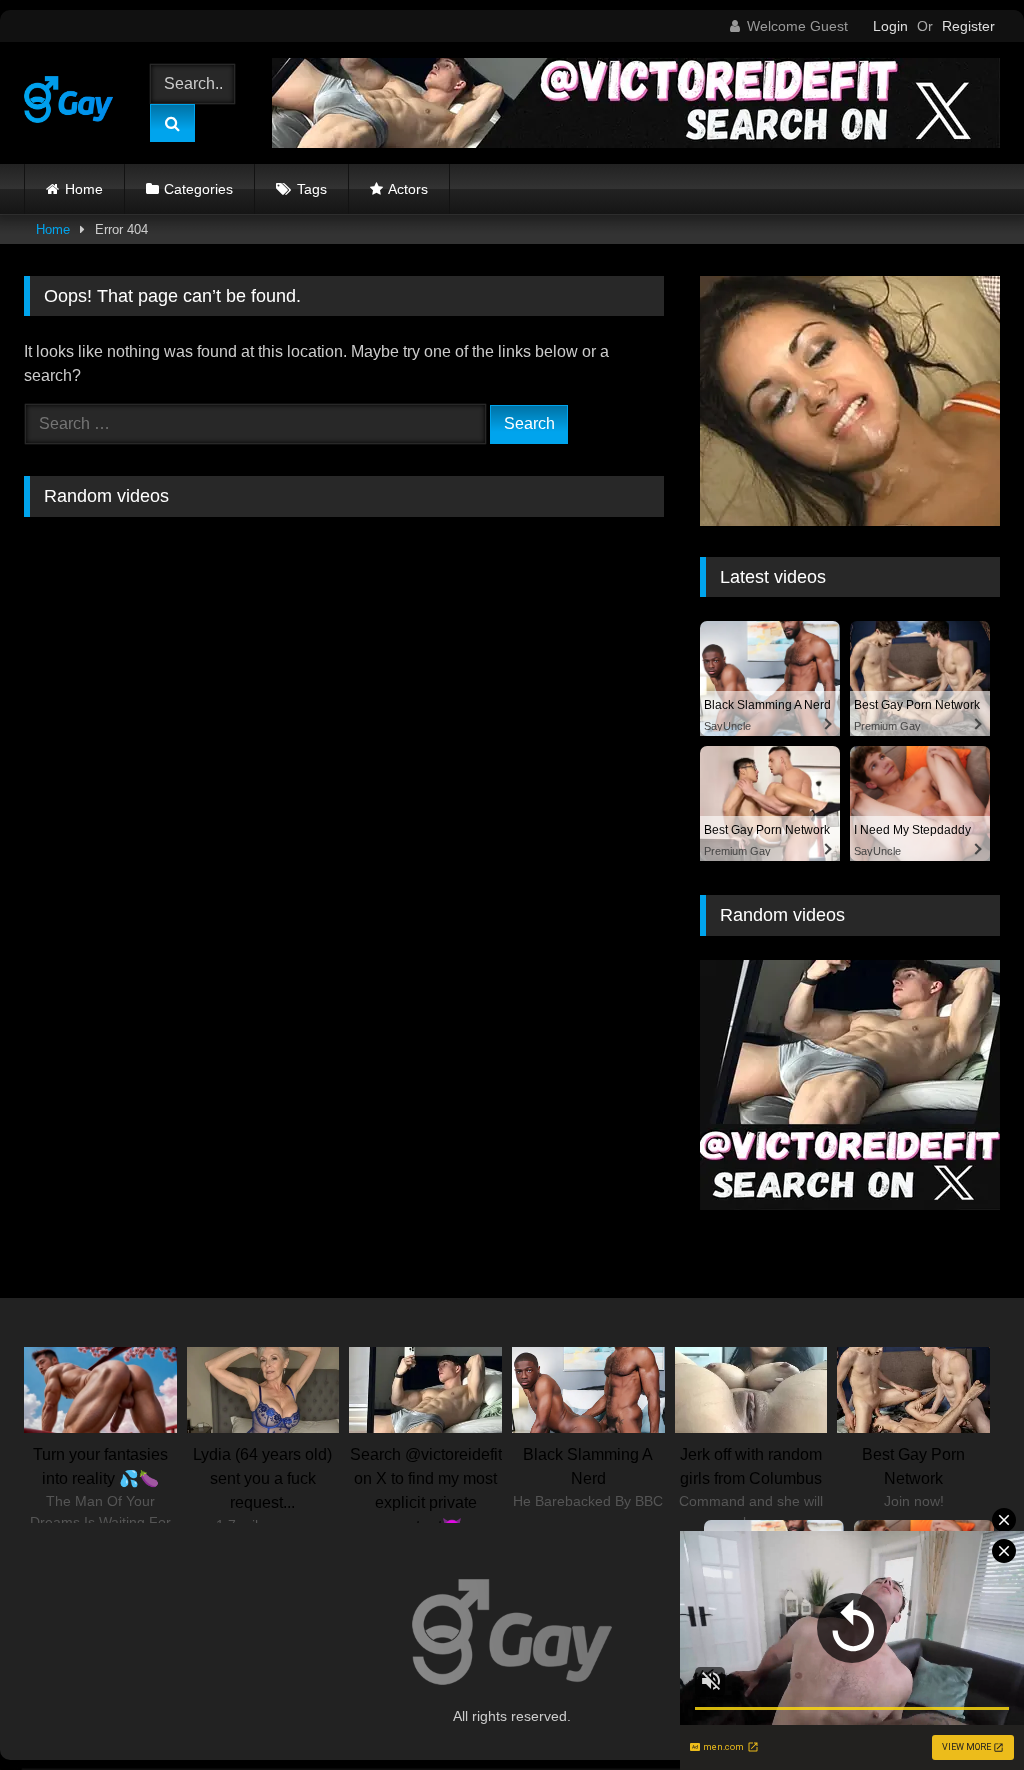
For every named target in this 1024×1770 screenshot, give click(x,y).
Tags (312, 189)
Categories (198, 189)
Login (890, 26)
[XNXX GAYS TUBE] (73, 103)
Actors (408, 189)
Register (968, 26)
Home (84, 189)
